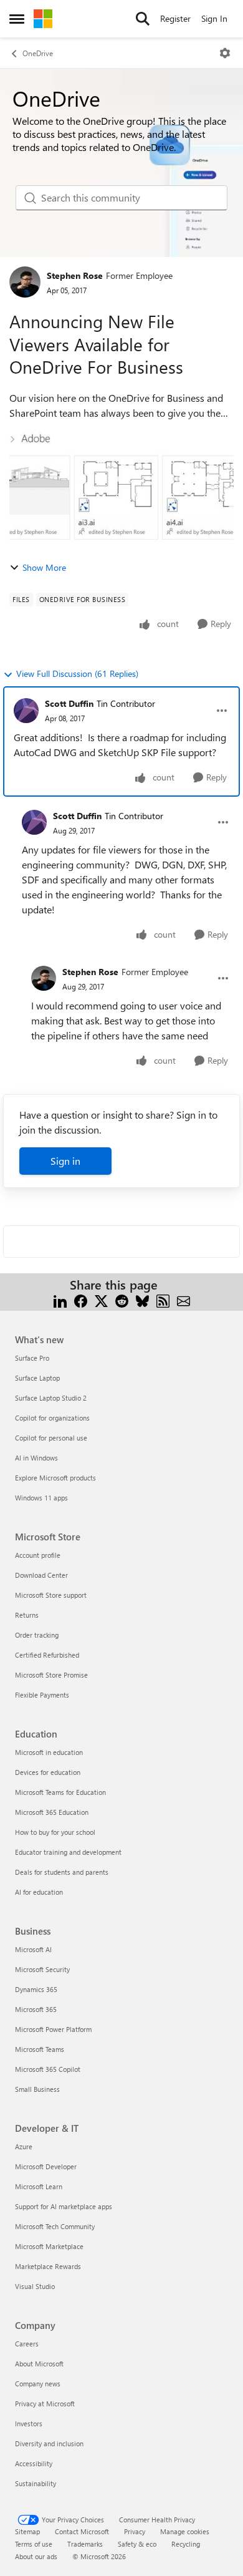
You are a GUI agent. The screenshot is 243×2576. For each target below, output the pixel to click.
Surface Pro (32, 1358)
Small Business (37, 2089)
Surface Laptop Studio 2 (51, 1398)
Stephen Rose (75, 275)
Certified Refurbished (47, 1655)
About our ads (36, 2556)
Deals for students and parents (62, 1872)
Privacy (135, 2531)
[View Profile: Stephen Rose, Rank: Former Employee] (25, 282)
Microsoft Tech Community (55, 2226)
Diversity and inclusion (49, 2443)
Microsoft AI (33, 1949)
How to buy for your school (55, 1832)
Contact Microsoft (82, 2531)
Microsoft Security (42, 1969)
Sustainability (36, 2483)
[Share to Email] (183, 1300)
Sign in (65, 1161)
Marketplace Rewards (48, 2266)
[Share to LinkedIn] (60, 1300)
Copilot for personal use (51, 1438)
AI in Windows (36, 1458)
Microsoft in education (49, 1752)
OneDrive (38, 53)
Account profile (38, 1555)
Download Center (41, 1575)
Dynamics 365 (36, 1989)
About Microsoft (39, 2364)
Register (175, 18)
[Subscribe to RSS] (163, 1300)
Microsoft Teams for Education (60, 1792)
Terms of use (34, 2544)
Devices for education (48, 1772)
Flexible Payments (42, 1695)
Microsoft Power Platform (53, 2029)
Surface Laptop (37, 1378)
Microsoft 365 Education (52, 1812)
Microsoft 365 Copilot (48, 2069)
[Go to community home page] (43, 19)
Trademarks (85, 2544)
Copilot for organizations (52, 1418)
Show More (44, 567)
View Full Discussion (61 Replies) (77, 673)
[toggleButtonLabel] (225, 53)
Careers (27, 2344)
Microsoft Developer (46, 2166)
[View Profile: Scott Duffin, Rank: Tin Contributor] (26, 711)
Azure (24, 2146)
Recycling (186, 2544)
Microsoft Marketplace (49, 2246)
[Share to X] (101, 1300)
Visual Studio (35, 2286)
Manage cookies (185, 2531)
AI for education (39, 1892)
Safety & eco (137, 2544)
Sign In (214, 18)
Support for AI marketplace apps (64, 2206)
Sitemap (27, 2531)
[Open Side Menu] (17, 19)
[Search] (143, 19)
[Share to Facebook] (81, 1300)
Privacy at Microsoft (45, 2403)
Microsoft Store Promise (51, 1675)
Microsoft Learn (39, 2186)
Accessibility (34, 2463)
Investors (29, 2423)
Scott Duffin (69, 703)
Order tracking (37, 1635)
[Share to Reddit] (122, 1300)
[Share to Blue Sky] (142, 1300)
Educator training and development (68, 1852)
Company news (38, 2384)
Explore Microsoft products (55, 1478)
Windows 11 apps (41, 1498)
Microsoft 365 (36, 2009)
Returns (27, 1615)
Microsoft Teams (40, 2049)
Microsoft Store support (51, 1595)
